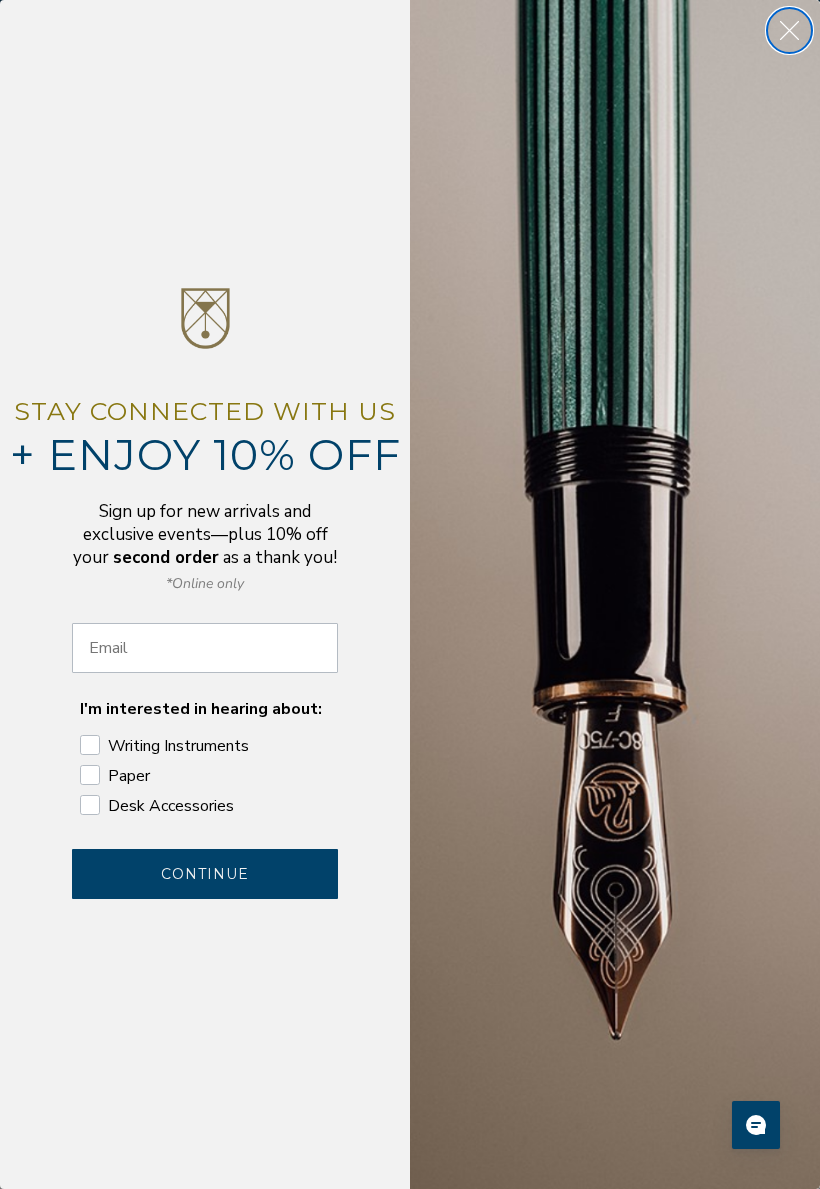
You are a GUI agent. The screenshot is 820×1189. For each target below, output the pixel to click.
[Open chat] (756, 1125)
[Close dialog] (789, 30)
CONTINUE (205, 874)
